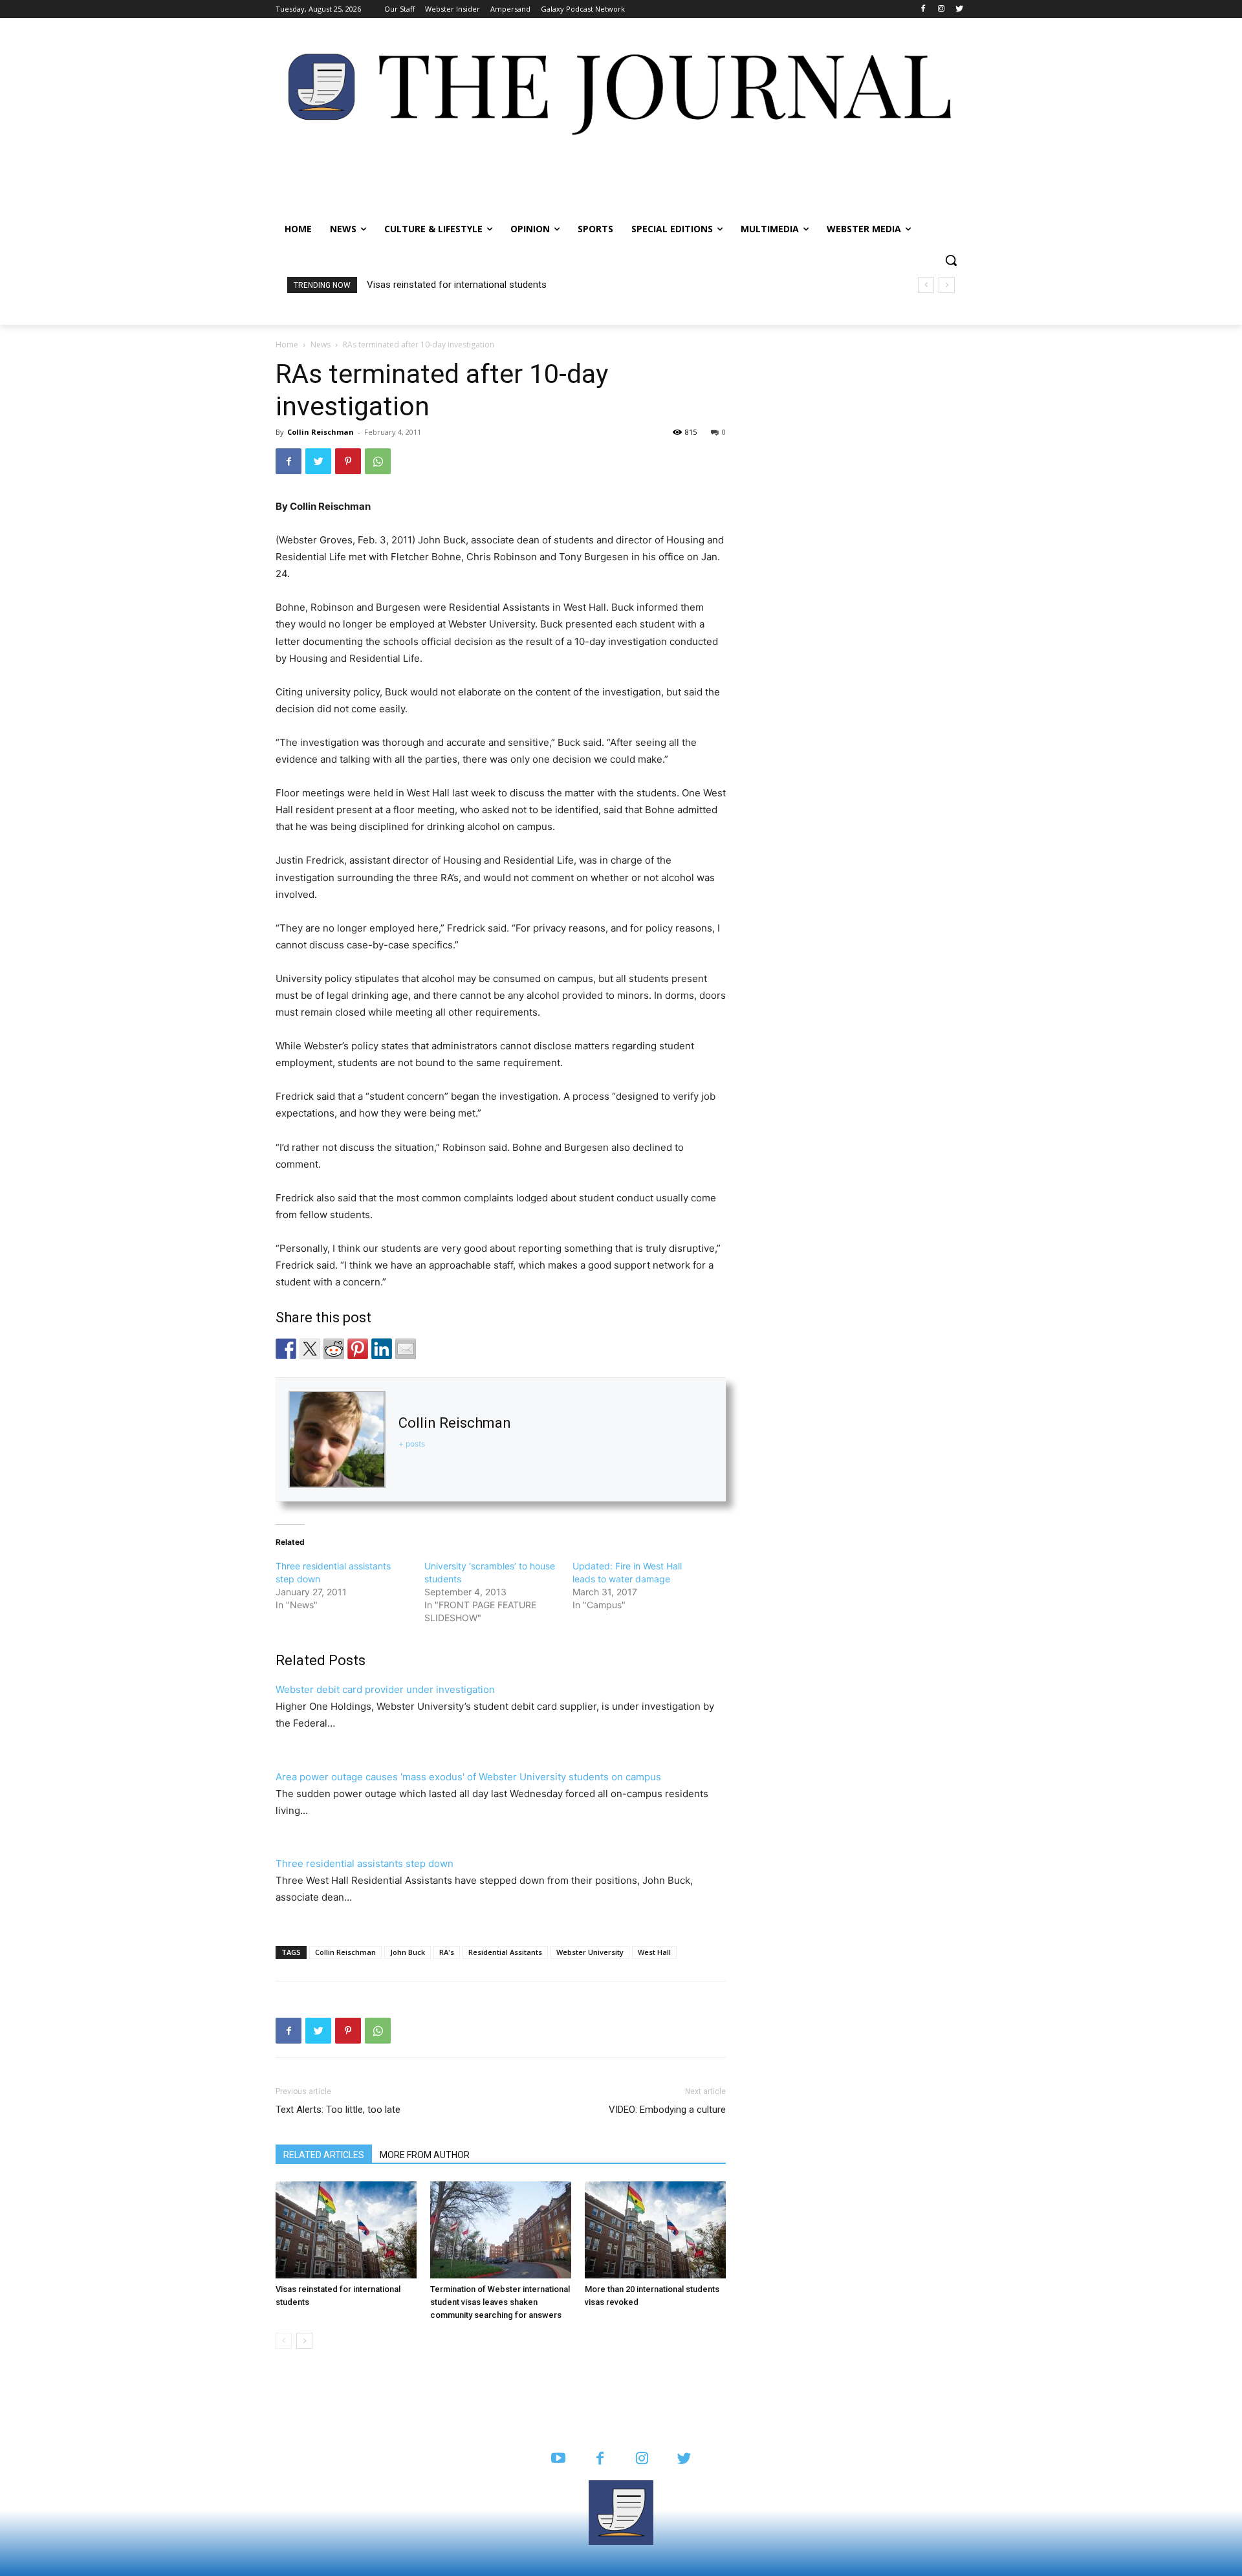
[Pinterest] (348, 461)
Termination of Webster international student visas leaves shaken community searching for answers (500, 2302)
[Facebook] (923, 9)
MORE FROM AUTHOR (425, 2155)
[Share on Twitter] (310, 1349)
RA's (447, 1952)
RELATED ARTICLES (324, 2155)
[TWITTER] (684, 2459)
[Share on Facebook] (286, 1349)
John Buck (408, 1952)
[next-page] (304, 2341)
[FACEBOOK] (600, 2459)
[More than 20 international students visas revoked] (655, 2230)
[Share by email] (406, 1349)
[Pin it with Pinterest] (358, 1349)
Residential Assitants (505, 1952)
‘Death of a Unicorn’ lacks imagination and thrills (468, 285)
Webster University (590, 1952)
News (321, 344)
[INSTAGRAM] (642, 2459)
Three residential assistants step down (365, 1863)
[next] (947, 285)
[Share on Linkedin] (382, 1349)
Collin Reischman (321, 432)
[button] (951, 260)
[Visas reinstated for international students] (346, 2230)
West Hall (654, 1952)
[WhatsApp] (378, 461)
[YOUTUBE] (558, 2459)
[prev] (926, 285)
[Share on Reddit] (334, 1349)
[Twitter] (959, 9)
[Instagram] (941, 9)
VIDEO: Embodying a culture (667, 2110)
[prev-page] (284, 2341)
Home (287, 344)
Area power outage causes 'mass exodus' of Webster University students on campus (468, 1777)
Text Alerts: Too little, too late (338, 2110)
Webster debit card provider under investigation (385, 1689)
